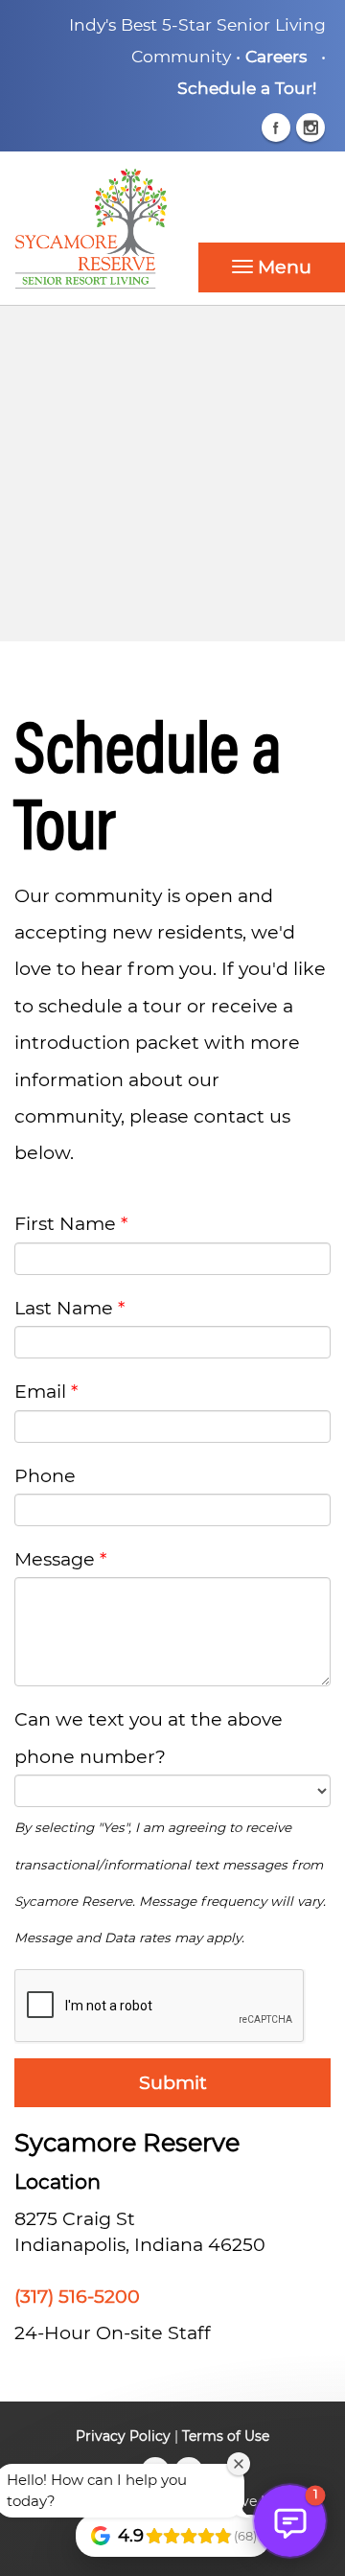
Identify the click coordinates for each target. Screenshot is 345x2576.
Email (40, 1391)
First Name (65, 1223)
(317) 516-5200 (77, 2296)
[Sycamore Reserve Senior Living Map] (172, 474)
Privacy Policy (123, 2436)
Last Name (64, 1308)
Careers (276, 56)
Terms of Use (226, 2436)
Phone (45, 1475)
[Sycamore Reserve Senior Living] (172, 228)
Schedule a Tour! (247, 88)
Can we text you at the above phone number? (149, 1737)
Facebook (276, 128)
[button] (272, 267)
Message (55, 1559)
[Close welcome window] (239, 2464)
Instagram (310, 128)
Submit (173, 2082)
